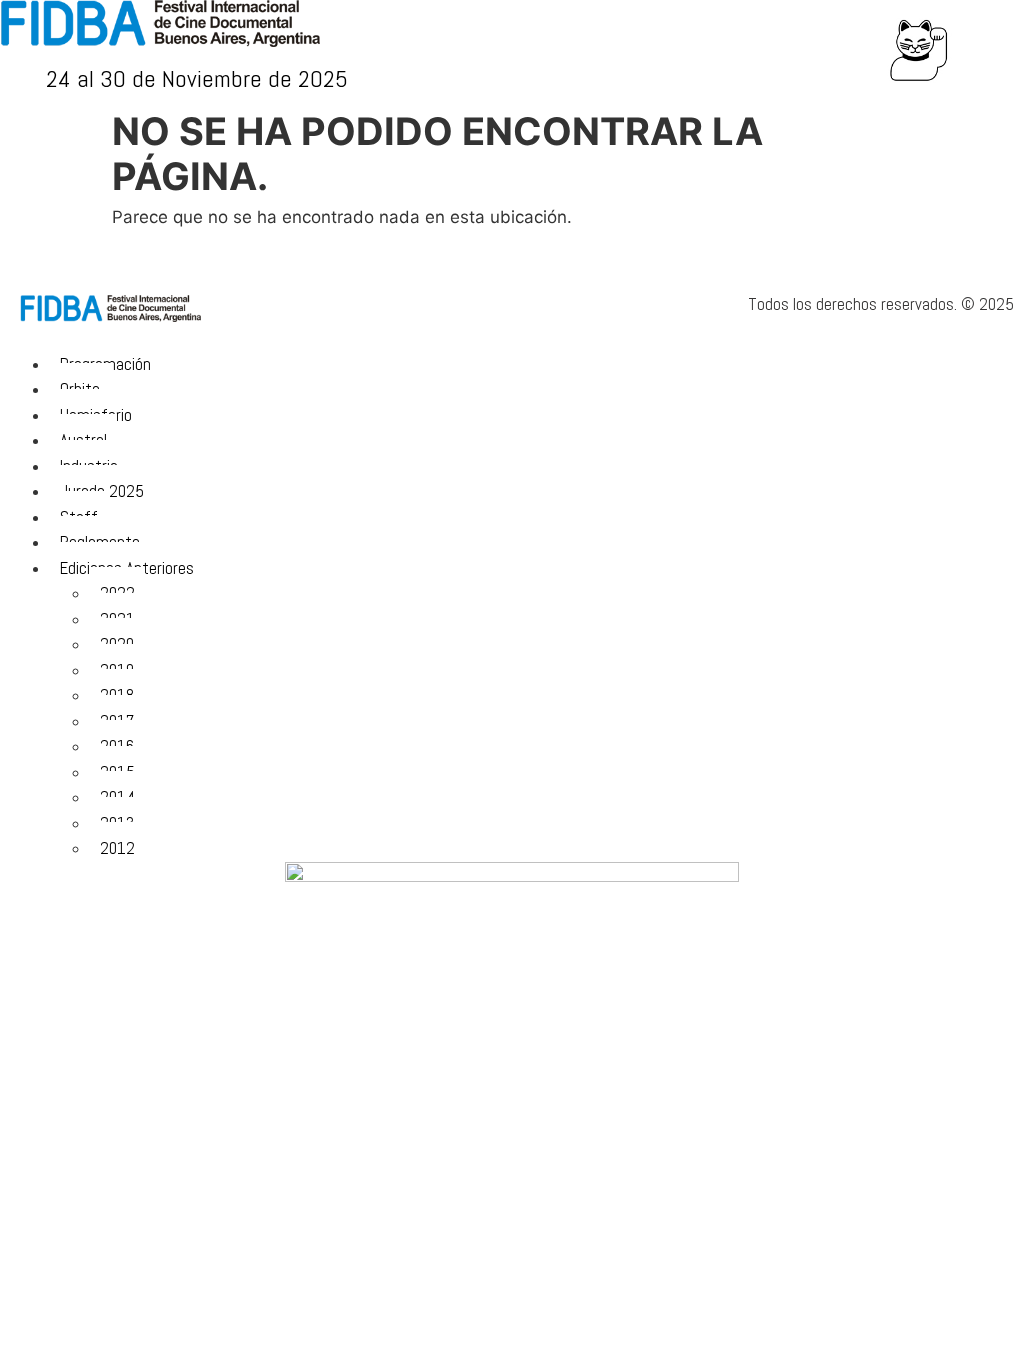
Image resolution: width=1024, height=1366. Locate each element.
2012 (117, 848)
